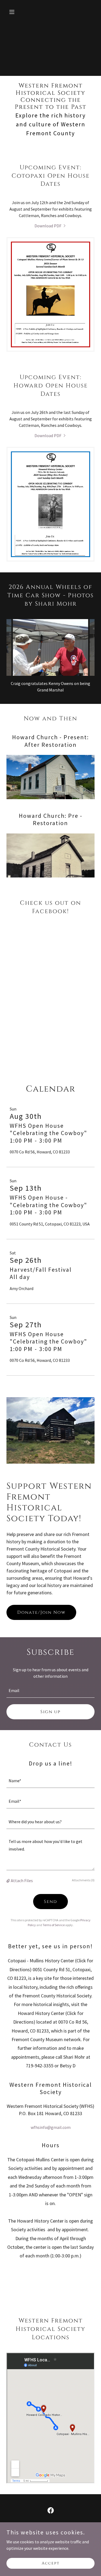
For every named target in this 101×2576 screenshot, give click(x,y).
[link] (51, 226)
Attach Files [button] (22, 1880)
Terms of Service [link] (54, 1925)
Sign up (50, 1712)
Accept (51, 2563)
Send (50, 1902)
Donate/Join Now (41, 1612)
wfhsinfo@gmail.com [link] (51, 2127)
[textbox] (50, 1691)
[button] (13, 12)
